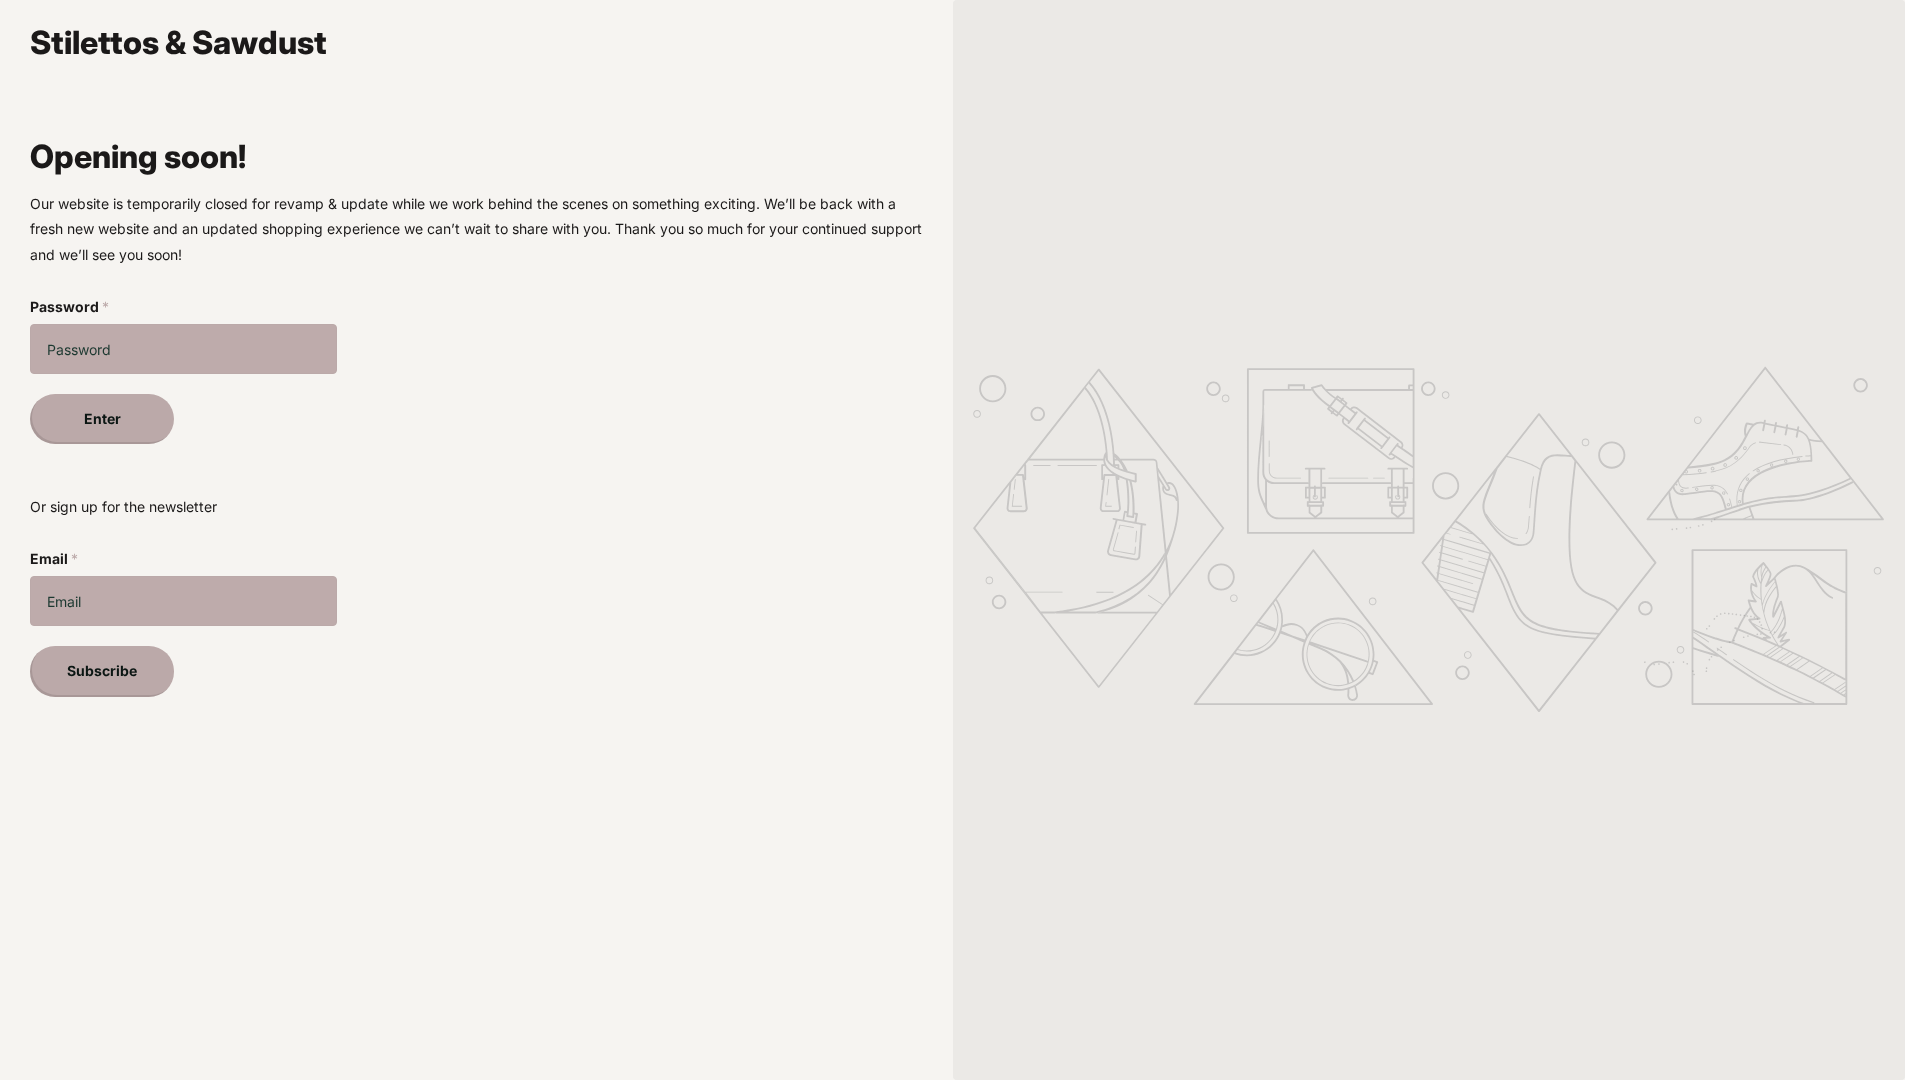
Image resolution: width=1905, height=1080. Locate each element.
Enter (102, 418)
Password (69, 306)
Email (54, 558)
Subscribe (102, 670)
